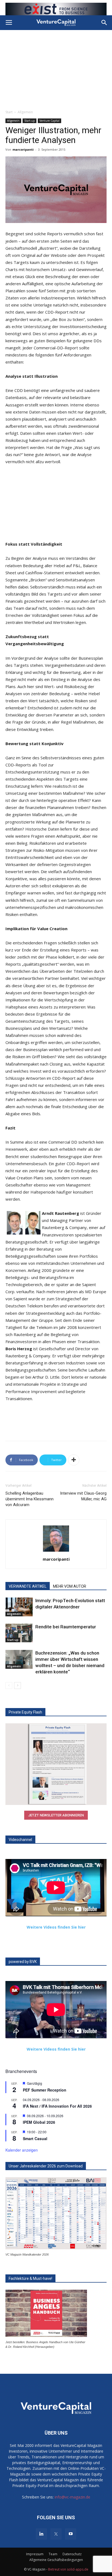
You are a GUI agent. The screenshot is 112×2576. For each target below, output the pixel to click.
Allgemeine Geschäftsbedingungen (56, 2560)
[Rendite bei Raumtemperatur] (19, 1633)
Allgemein (25, 112)
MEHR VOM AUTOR (70, 1586)
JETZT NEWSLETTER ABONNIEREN (56, 1815)
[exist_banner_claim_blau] (56, 9)
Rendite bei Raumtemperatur (66, 1627)
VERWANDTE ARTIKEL (28, 1586)
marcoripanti (23, 149)
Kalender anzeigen (22, 2150)
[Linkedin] (41, 2534)
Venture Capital (49, 121)
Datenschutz (72, 2554)
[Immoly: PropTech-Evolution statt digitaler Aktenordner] (19, 1607)
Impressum (35, 2554)
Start (9, 112)
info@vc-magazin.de (72, 2497)
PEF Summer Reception (45, 2090)
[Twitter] (56, 2534)
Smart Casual (35, 2138)
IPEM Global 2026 (39, 2122)
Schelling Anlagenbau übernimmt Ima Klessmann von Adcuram (29, 1499)
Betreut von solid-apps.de (68, 2569)
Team (53, 2554)
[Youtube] (71, 2534)
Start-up (29, 121)
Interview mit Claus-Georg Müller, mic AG (83, 1496)
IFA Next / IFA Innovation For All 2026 (57, 2106)
